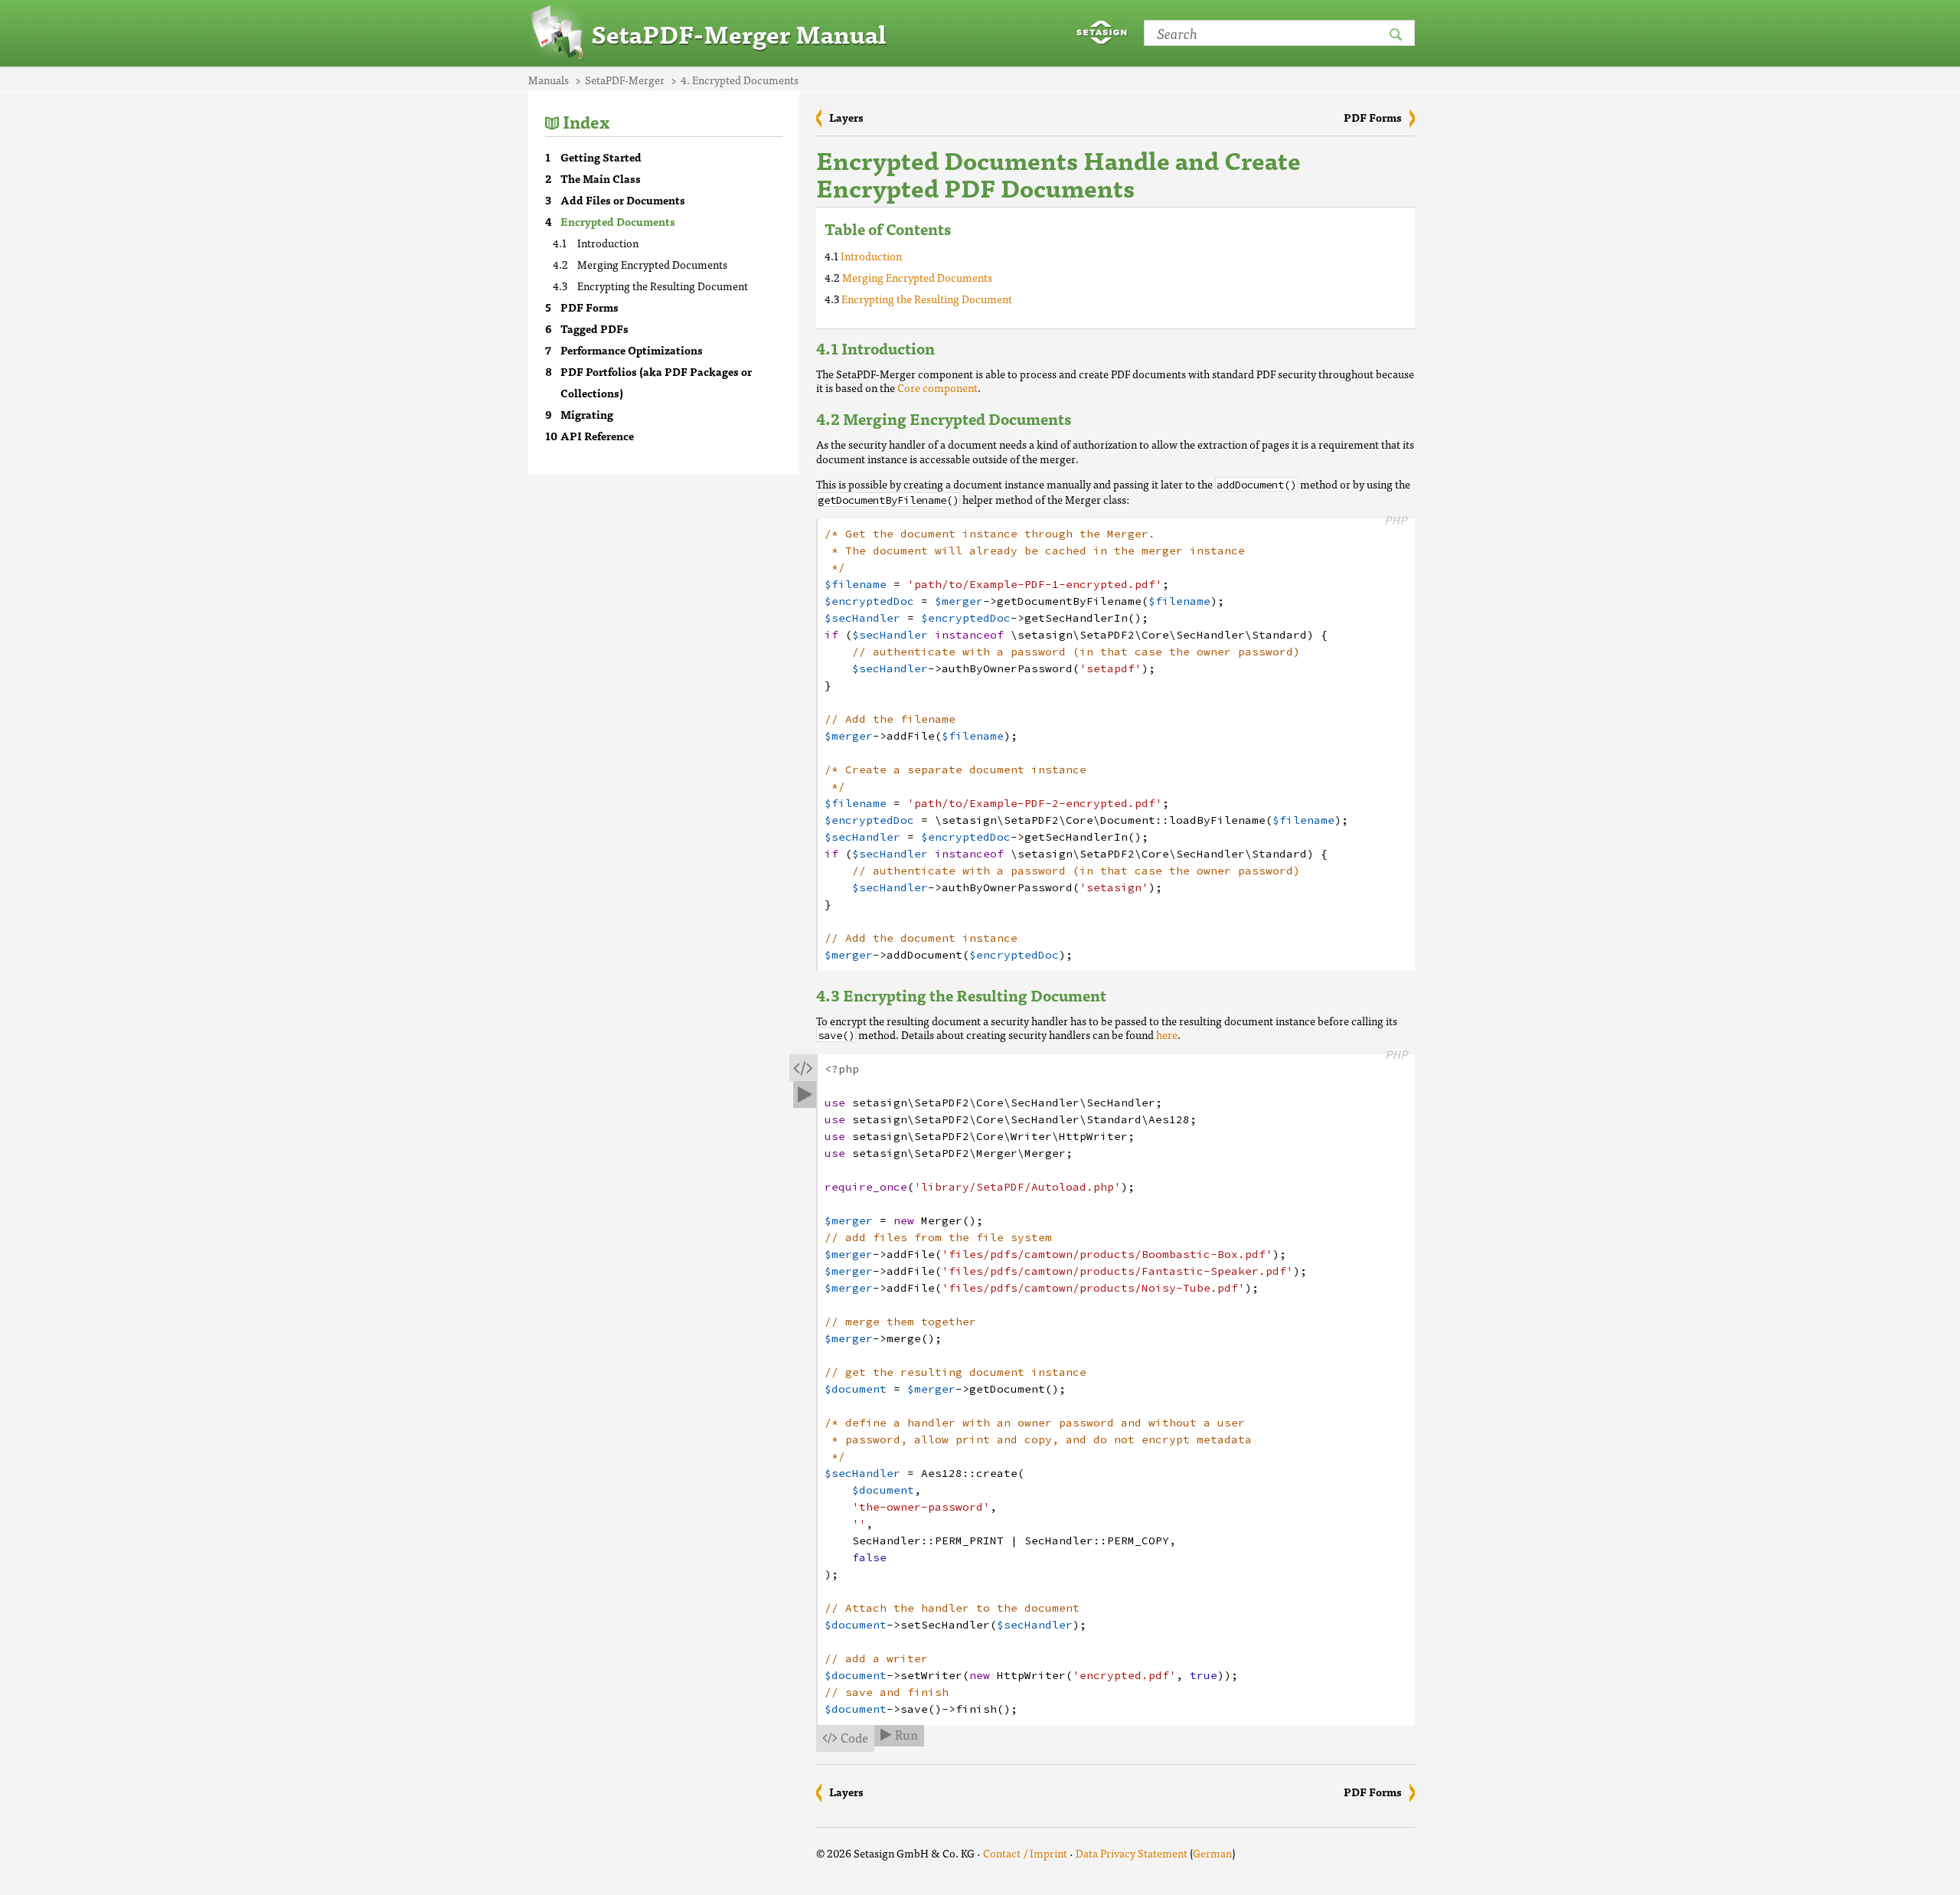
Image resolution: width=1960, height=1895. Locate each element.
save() (836, 1036)
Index (586, 121)
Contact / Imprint (1025, 1853)
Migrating (587, 414)
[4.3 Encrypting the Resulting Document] (1122, 995)
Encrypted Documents (618, 221)
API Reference (597, 436)
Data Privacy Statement (1132, 1853)
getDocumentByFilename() (888, 500)
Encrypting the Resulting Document (663, 286)
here (1167, 1034)
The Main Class (601, 178)
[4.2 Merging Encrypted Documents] (1086, 418)
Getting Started (601, 157)
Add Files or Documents (623, 200)
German (1212, 1853)
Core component (938, 387)
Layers (846, 117)
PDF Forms (590, 307)
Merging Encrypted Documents (652, 264)
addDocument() (1256, 485)
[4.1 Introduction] (950, 348)
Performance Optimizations (632, 350)
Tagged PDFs (595, 328)
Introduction (608, 243)
